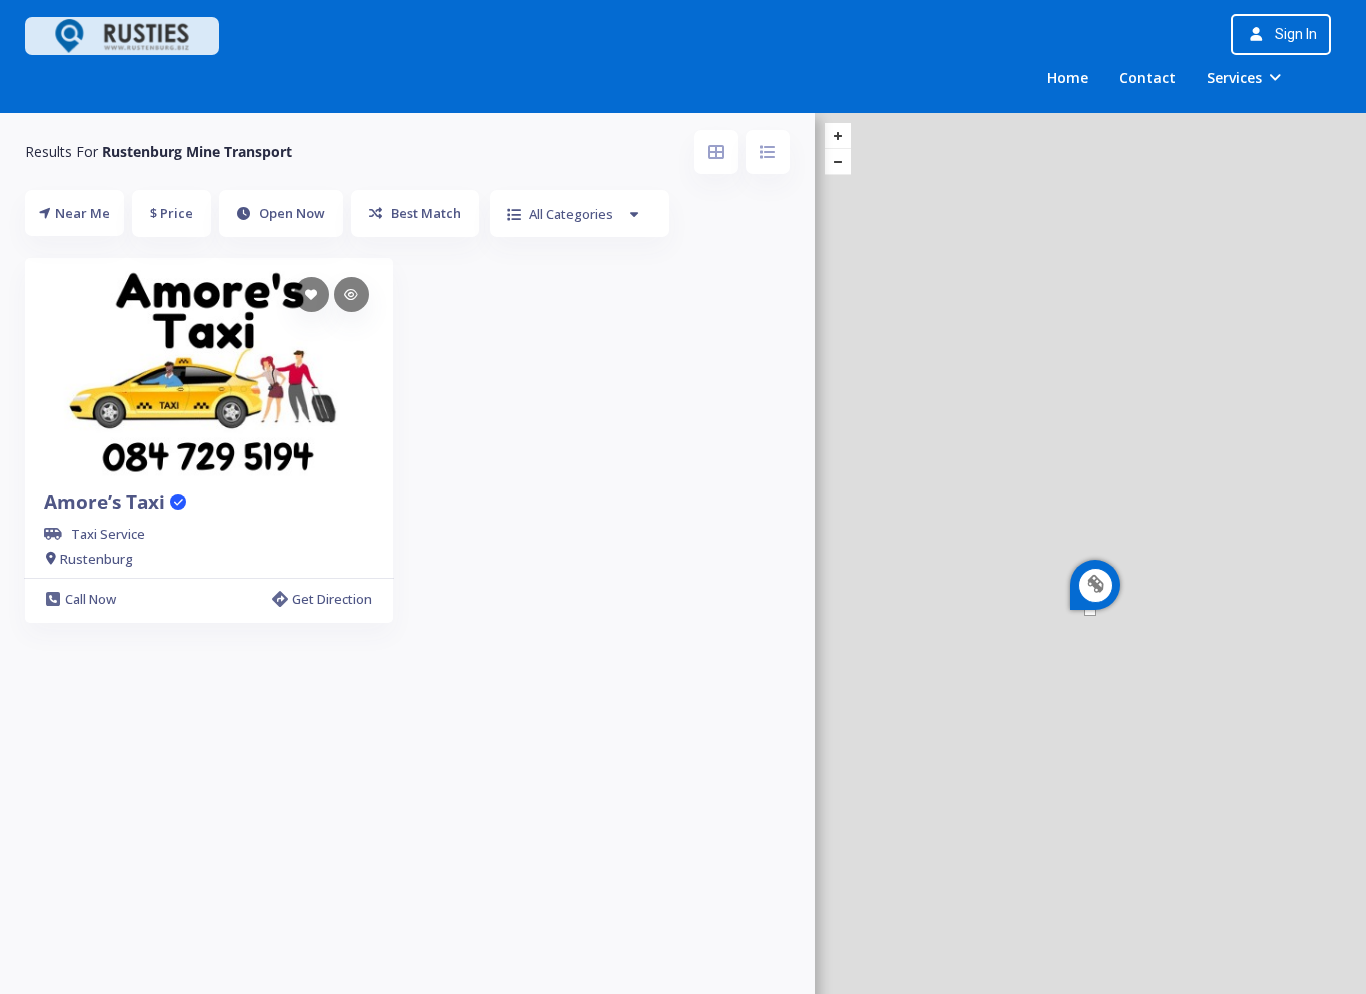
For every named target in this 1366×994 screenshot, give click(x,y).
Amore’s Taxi (107, 502)
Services (1234, 77)
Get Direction (332, 599)
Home (1067, 77)
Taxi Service (108, 534)
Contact (1147, 77)
